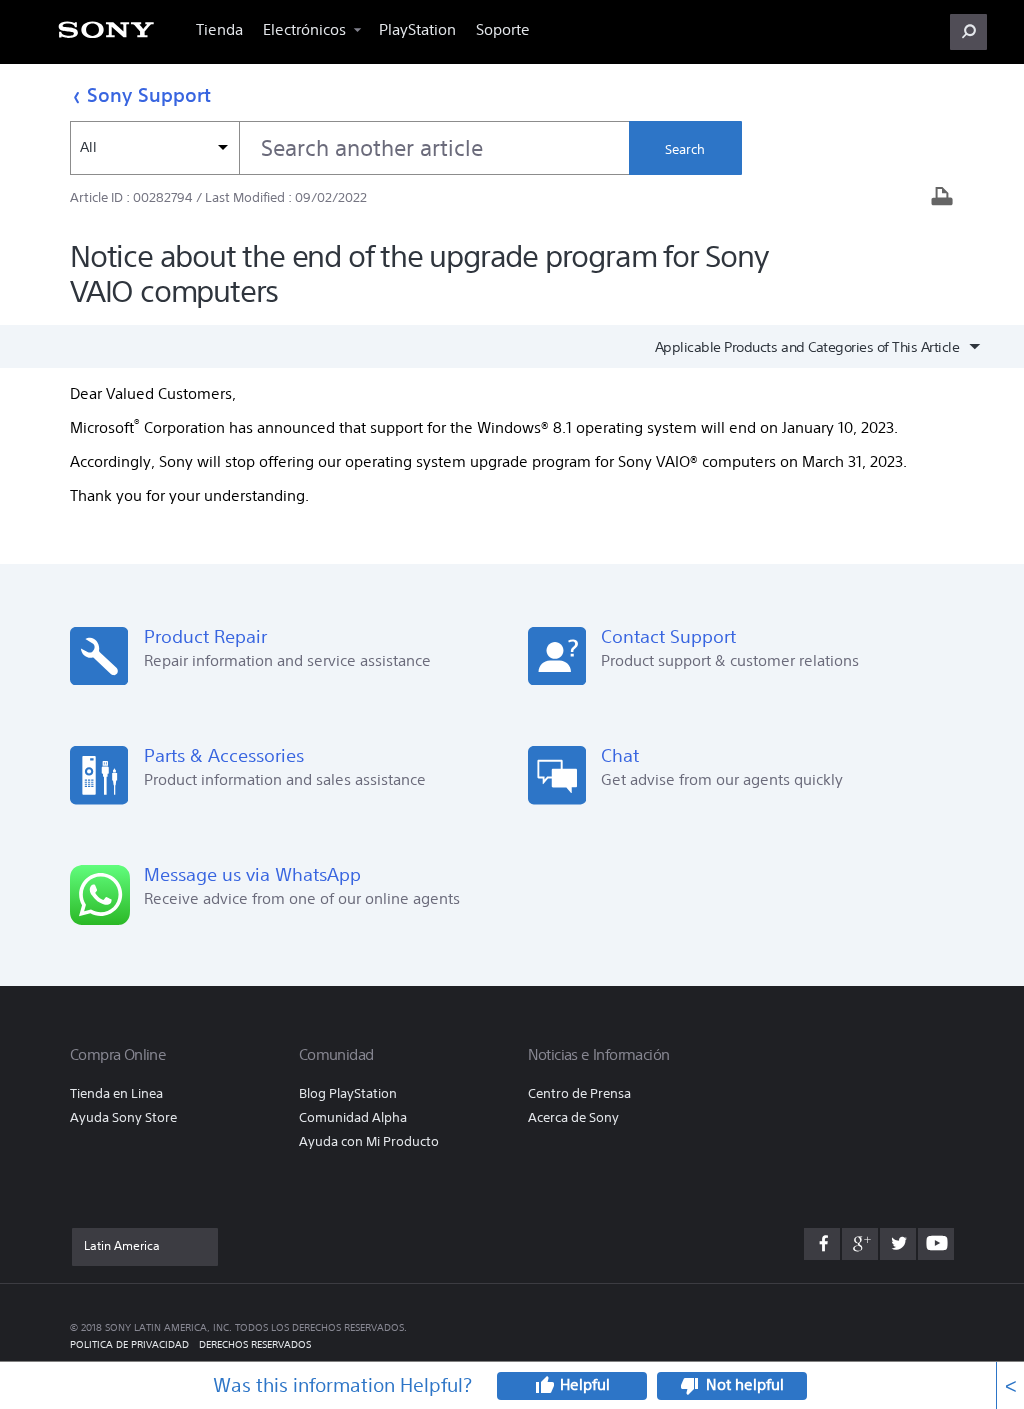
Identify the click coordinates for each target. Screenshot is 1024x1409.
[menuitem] (106, 35)
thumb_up (544, 1386)
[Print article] (942, 198)
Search (685, 149)
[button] (968, 32)
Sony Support (149, 94)
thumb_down (690, 1386)
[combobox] (349, 148)
